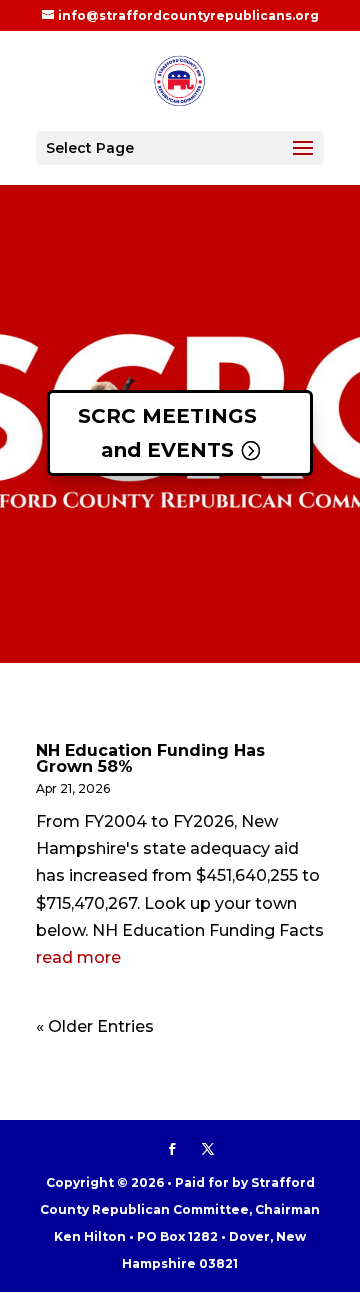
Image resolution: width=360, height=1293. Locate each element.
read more (78, 957)
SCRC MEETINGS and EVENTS (167, 433)
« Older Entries (95, 1026)
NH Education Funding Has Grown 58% (150, 758)
